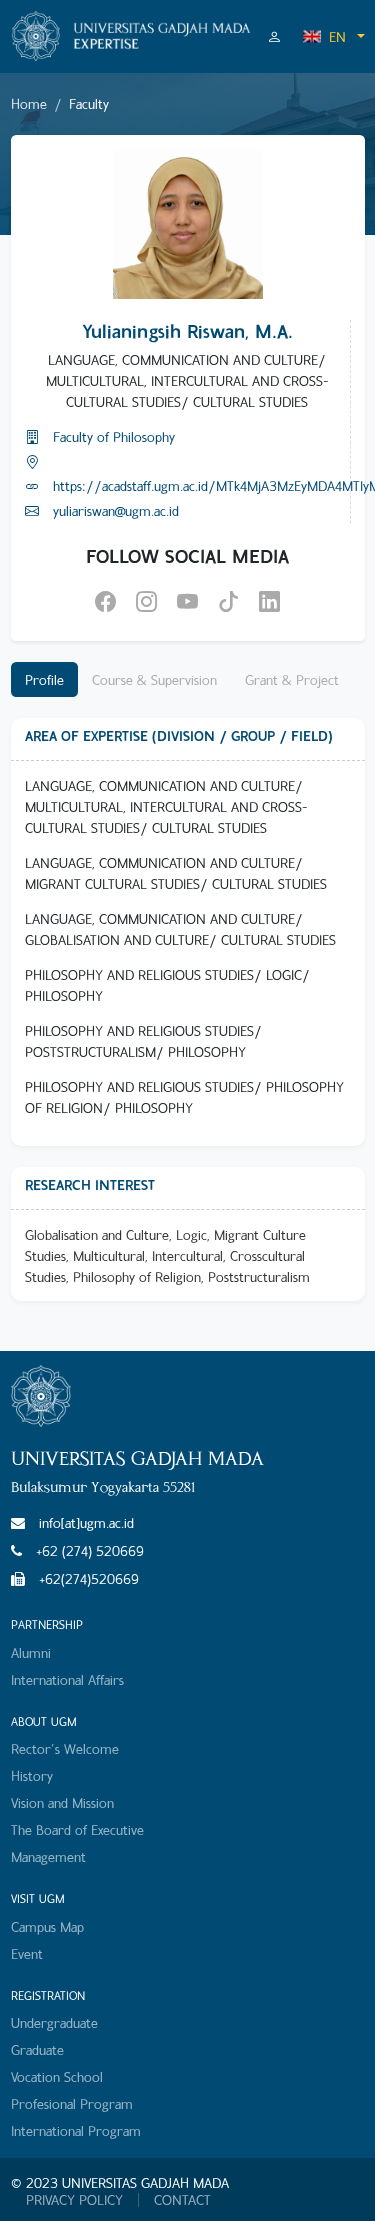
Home (29, 103)
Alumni (31, 1652)
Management (48, 1856)
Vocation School (57, 2076)
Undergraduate (54, 2022)
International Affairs (67, 1679)
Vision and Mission (62, 1802)
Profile (44, 679)
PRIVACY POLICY (74, 2200)
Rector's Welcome (65, 1748)
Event (27, 1953)
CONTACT (182, 2200)
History (32, 1775)
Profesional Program (72, 2103)
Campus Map (47, 1926)
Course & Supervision (154, 679)
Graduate (37, 2049)
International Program (76, 2130)
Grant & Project (292, 679)
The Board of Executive (77, 1829)
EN (337, 36)
